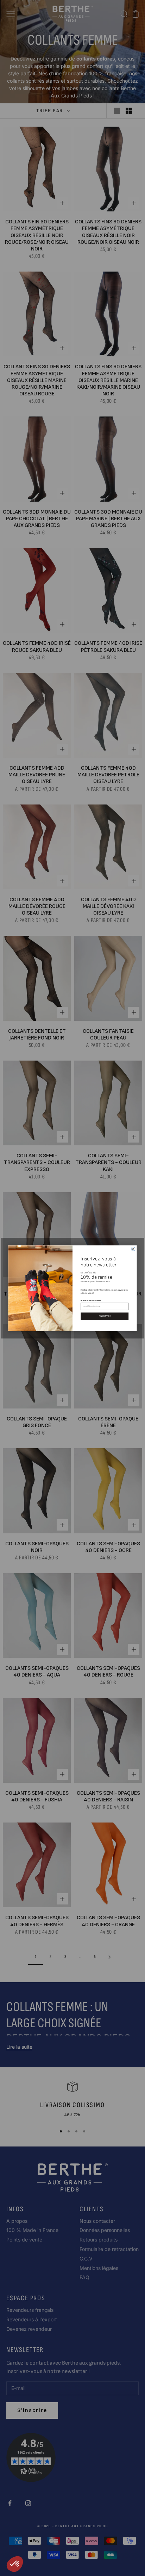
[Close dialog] (133, 1249)
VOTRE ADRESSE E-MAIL (91, 1300)
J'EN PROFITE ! (105, 1316)
